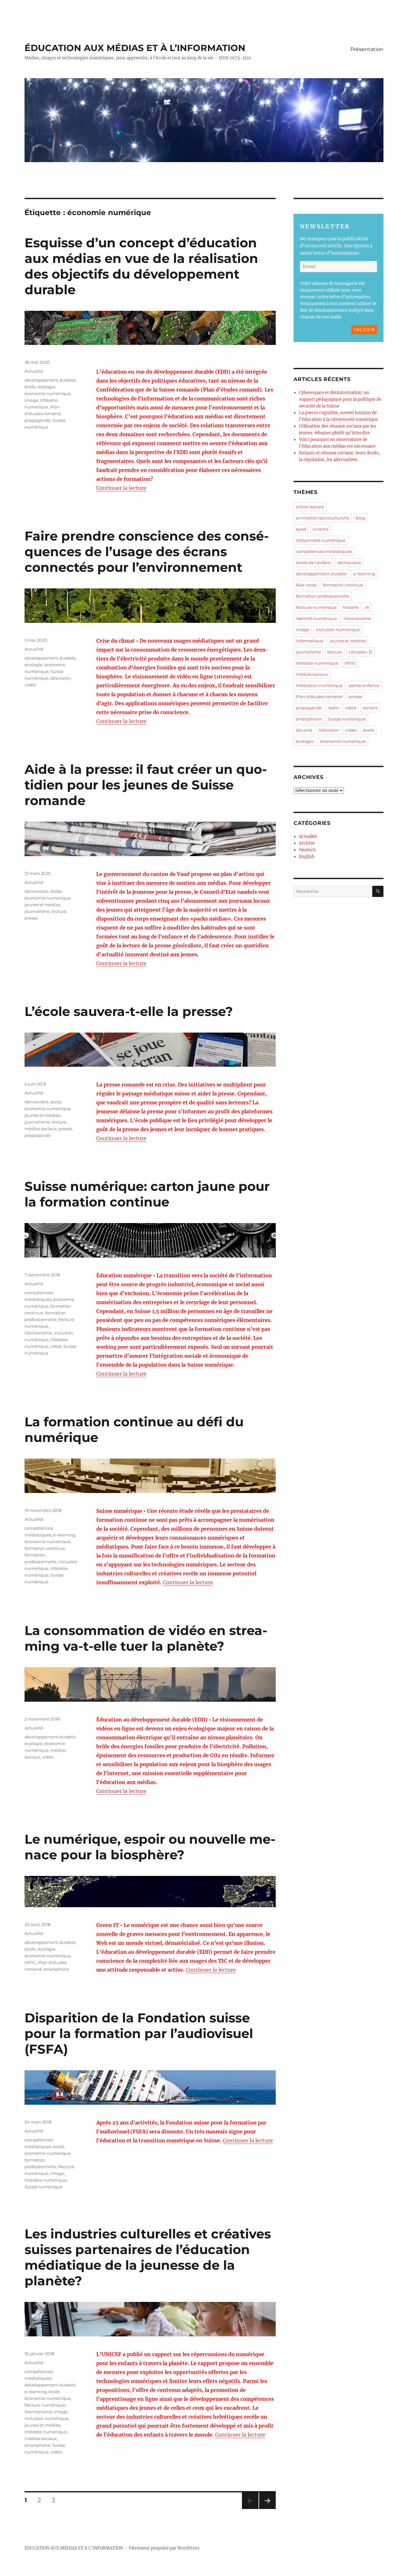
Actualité (34, 371)
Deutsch (307, 850)
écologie (47, 387)
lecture (59, 911)
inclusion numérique (47, 2418)
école (30, 387)
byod (301, 529)
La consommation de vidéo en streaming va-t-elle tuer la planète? (146, 1638)
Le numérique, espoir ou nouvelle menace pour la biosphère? (150, 1847)
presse (31, 918)
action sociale (310, 507)
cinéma (321, 529)
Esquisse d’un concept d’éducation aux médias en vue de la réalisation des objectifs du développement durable (141, 266)
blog (361, 518)
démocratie (36, 891)
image (31, 400)
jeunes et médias (42, 905)
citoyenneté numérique (321, 540)
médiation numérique (319, 685)
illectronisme (38, 1333)
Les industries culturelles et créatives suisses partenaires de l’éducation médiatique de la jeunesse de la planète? (148, 2257)
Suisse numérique (44, 2187)
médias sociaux (41, 1129)
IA (367, 607)
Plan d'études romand (319, 697)
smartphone (56, 1969)
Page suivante (267, 2509)
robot (56, 1346)
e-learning (64, 1535)
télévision (60, 678)
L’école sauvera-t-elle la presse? (129, 1011)
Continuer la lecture (121, 488)
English (307, 857)
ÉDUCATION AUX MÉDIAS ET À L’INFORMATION (135, 48)
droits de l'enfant (313, 563)
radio (334, 708)
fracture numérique (45, 2405)
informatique (310, 641)
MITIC (30, 1962)
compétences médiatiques (324, 551)
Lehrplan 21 (360, 652)
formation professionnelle (323, 596)
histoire (351, 607)
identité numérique (317, 618)
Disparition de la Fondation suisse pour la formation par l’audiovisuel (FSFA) (139, 2033)
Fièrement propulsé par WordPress (164, 2548)
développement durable (50, 380)
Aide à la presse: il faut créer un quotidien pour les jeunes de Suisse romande (146, 785)
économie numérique (47, 393)
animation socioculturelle (323, 518)
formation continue (45, 1548)
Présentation (367, 49)
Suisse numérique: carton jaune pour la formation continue (147, 1194)
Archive (307, 843)
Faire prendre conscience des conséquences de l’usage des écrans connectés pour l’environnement (147, 552)
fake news (306, 585)
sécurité (304, 730)
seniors (370, 708)
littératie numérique (46, 2180)
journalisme (37, 911)
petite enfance (364, 685)
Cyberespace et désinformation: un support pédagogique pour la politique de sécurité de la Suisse (340, 399)
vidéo (30, 685)
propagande (38, 420)
